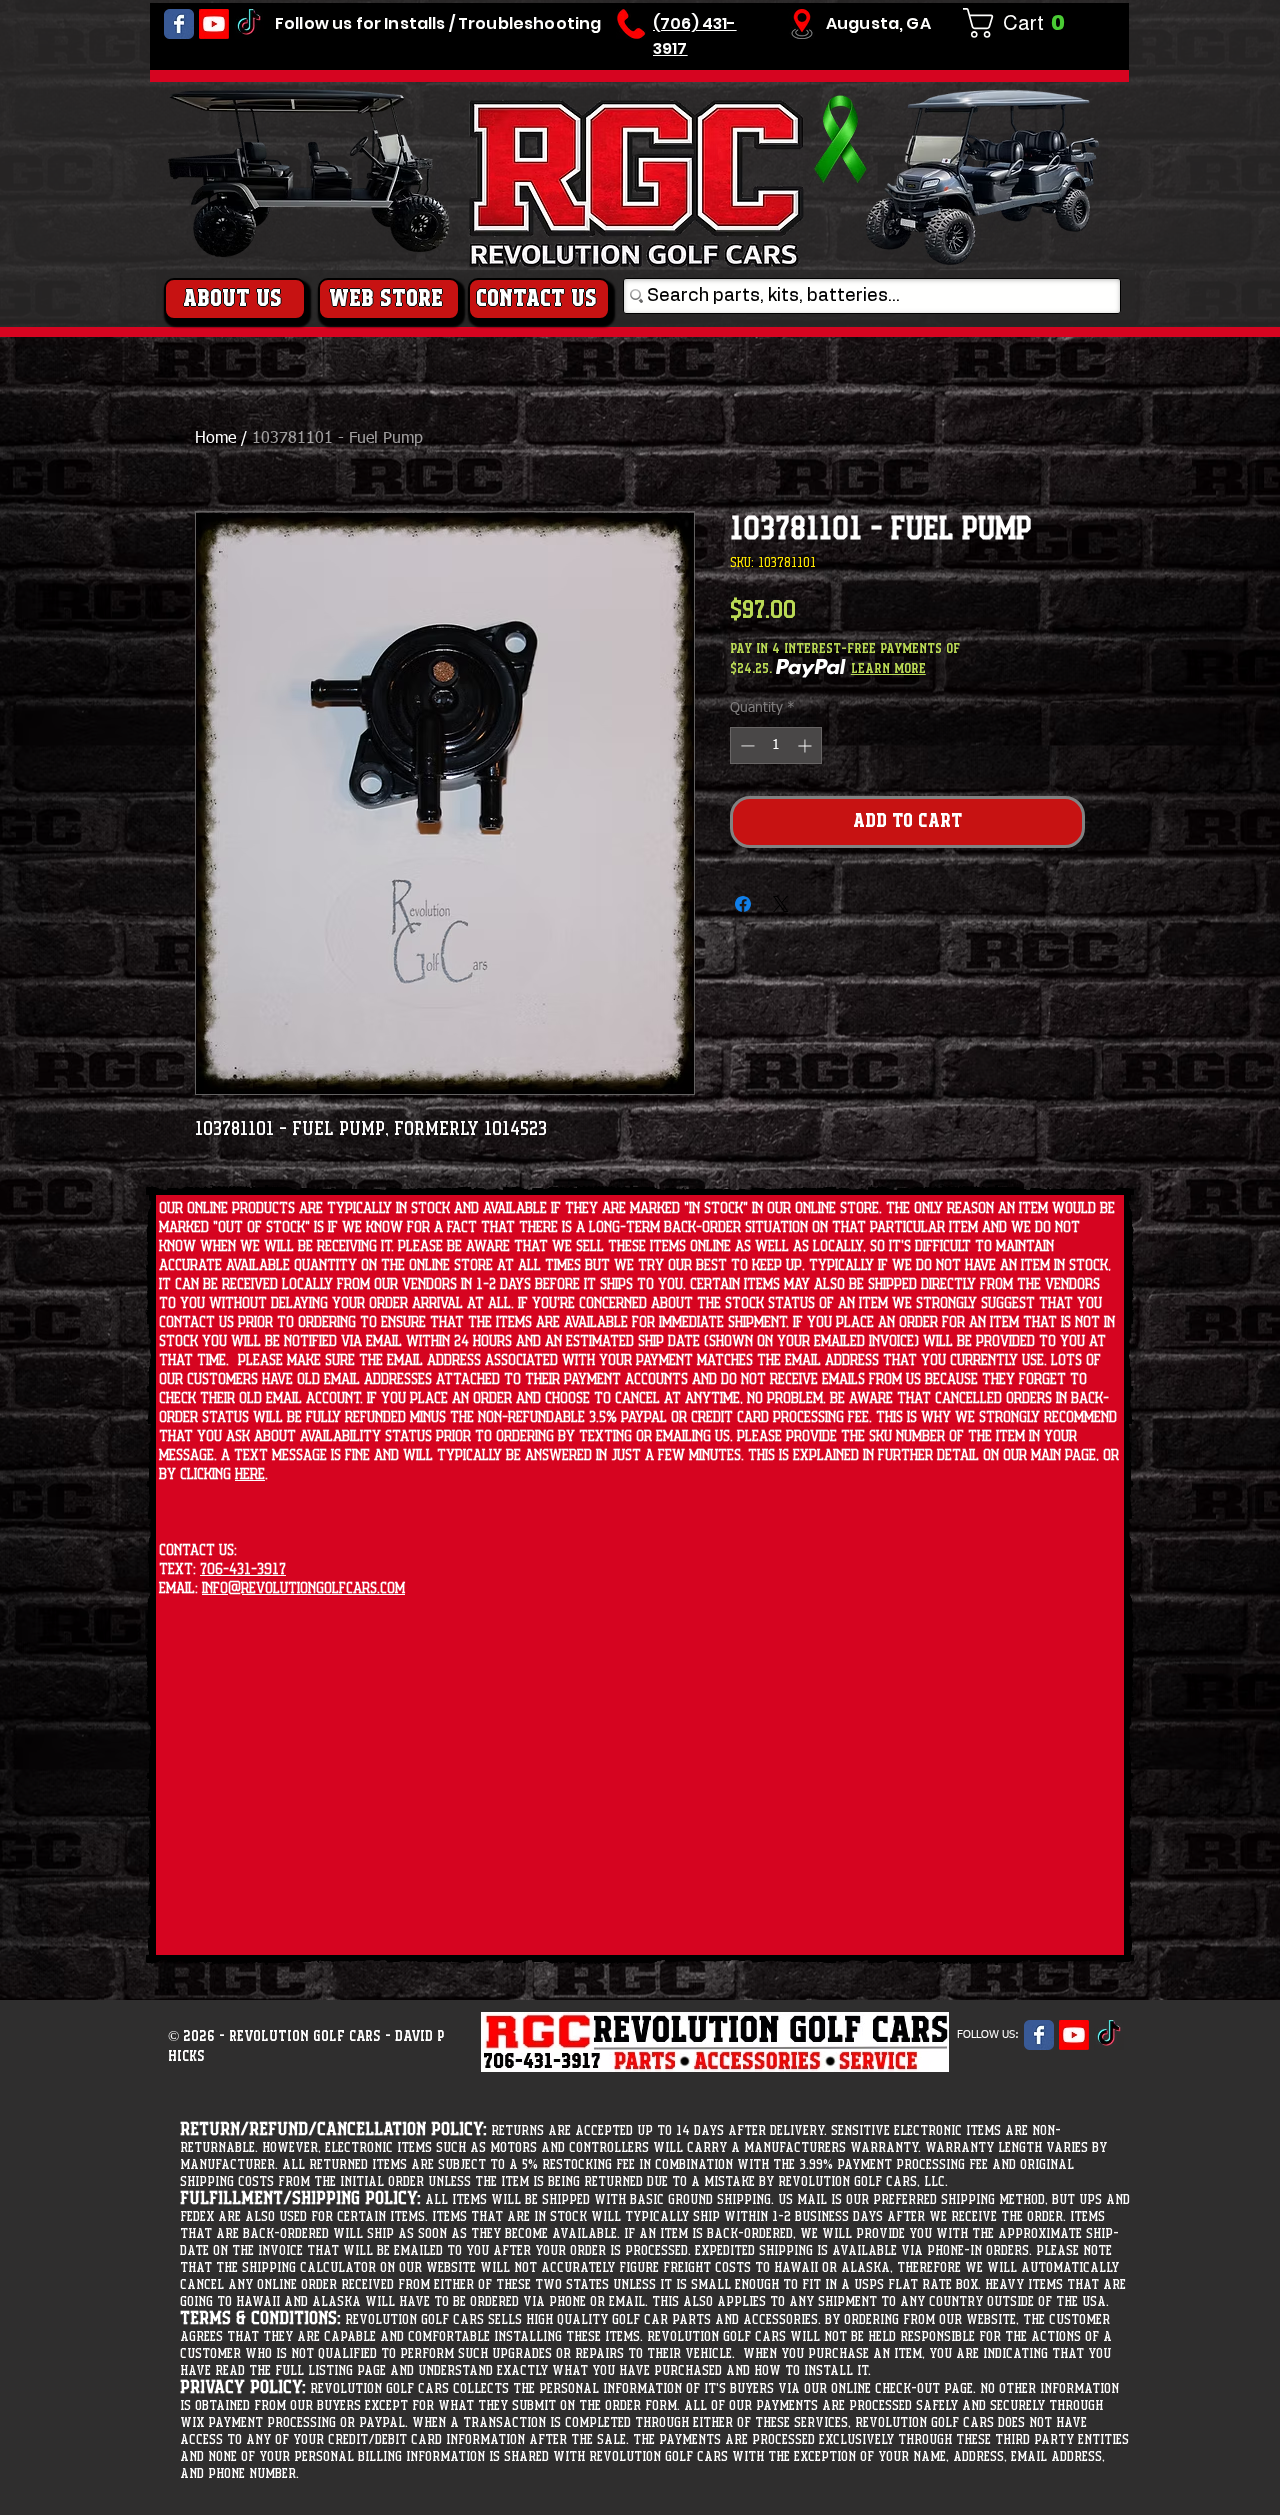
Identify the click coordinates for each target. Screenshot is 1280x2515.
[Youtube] (214, 24)
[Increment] (806, 745)
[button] (1022, 23)
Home (215, 439)
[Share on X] (781, 904)
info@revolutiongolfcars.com (303, 1588)
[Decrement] (745, 745)
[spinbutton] (776, 745)
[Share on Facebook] (743, 904)
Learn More (888, 669)
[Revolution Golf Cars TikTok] (249, 24)
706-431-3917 (243, 1569)
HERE (250, 1474)
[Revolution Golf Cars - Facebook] (179, 24)
